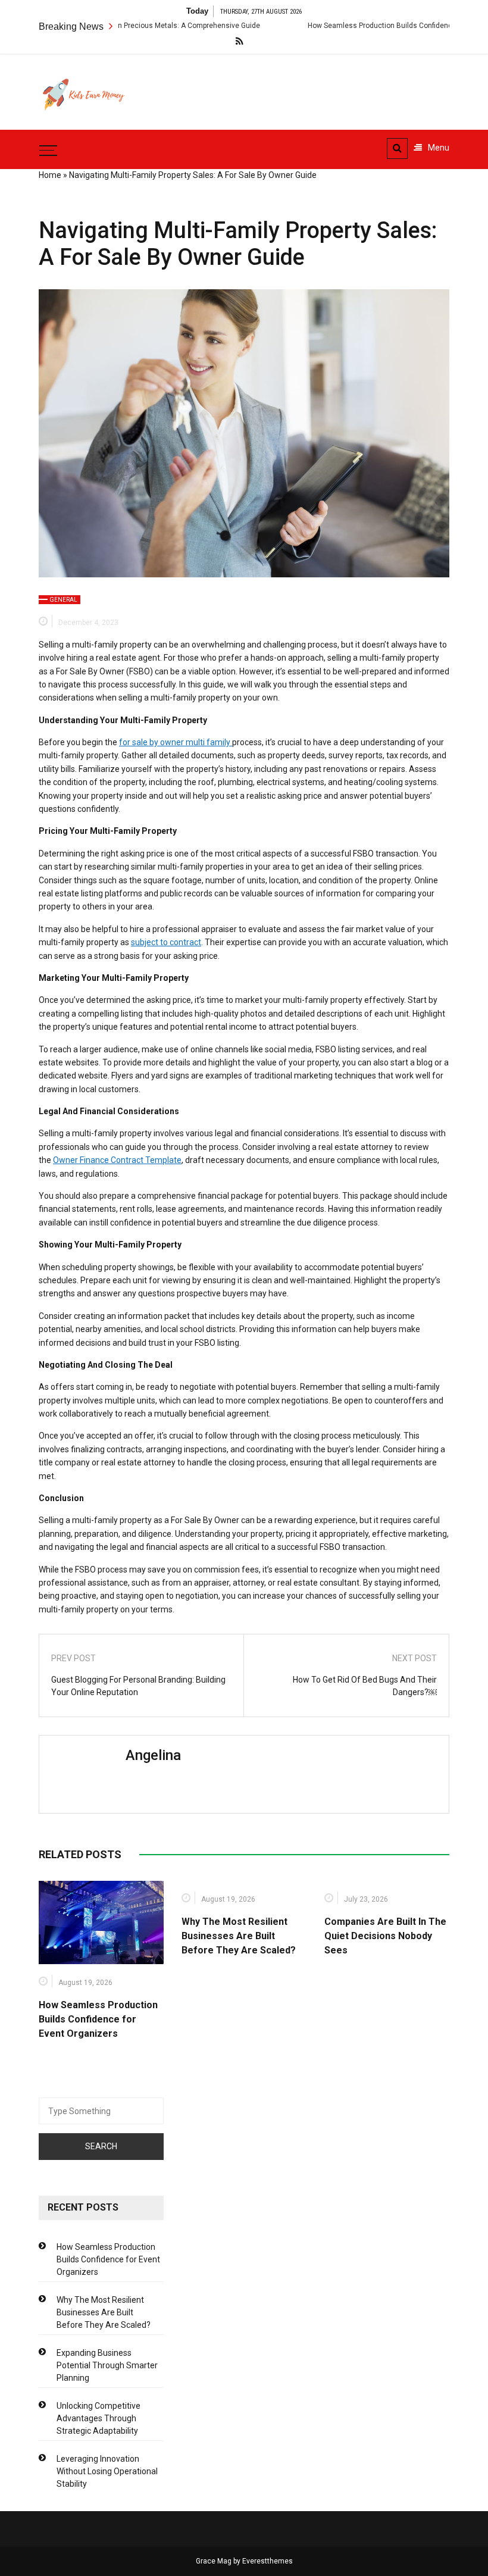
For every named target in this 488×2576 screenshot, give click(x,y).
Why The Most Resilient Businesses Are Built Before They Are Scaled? (239, 1936)
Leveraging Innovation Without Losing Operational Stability (107, 2471)
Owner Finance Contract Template (117, 1160)
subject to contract (166, 942)
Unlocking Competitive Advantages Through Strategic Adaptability (98, 2418)
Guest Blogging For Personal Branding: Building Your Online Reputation (138, 1686)
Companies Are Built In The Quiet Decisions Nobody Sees (385, 1936)
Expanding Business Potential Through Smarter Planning (107, 2365)
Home (50, 175)
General (63, 600)
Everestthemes (268, 2561)
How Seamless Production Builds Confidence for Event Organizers (378, 26)
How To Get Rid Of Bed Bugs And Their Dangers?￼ (365, 1686)
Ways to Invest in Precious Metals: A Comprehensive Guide (124, 26)
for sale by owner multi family (176, 742)
